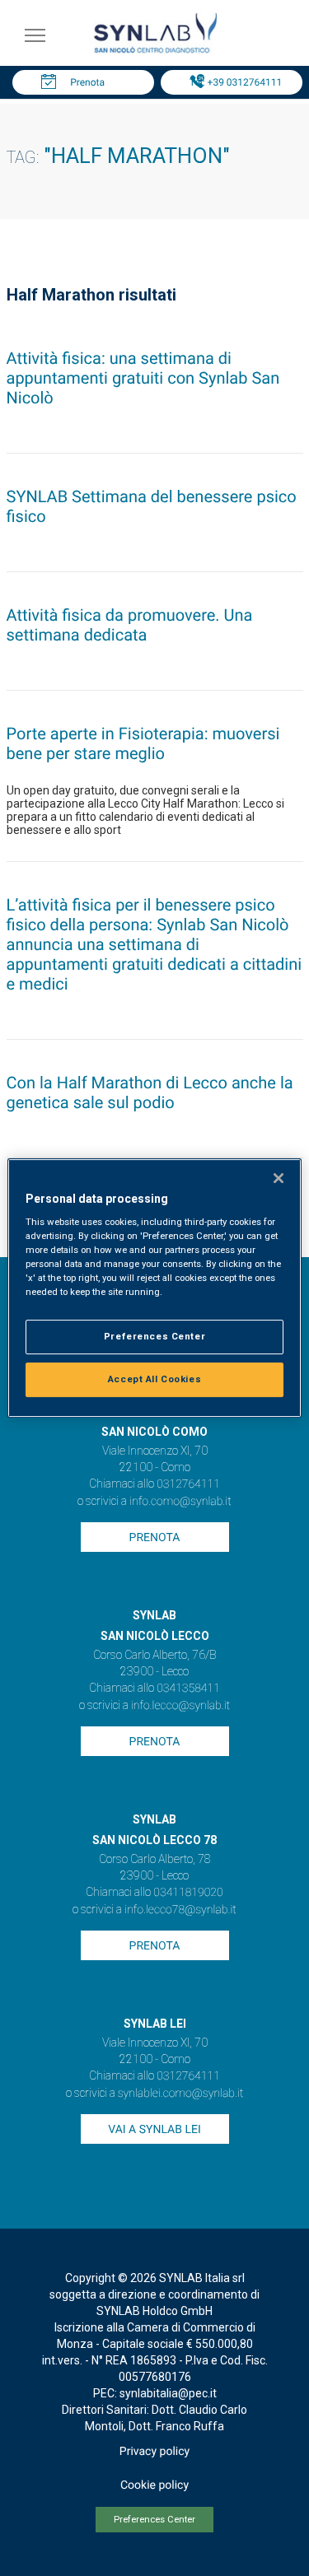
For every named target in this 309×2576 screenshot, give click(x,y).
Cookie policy (154, 2485)
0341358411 (188, 1689)
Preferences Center (154, 2520)
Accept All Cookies (154, 1379)
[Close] (279, 1178)
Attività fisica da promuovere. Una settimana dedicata (130, 625)
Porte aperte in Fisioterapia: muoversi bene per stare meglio (143, 743)
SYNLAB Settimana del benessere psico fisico (152, 506)
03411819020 (188, 1893)
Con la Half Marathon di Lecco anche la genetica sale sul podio (150, 1092)
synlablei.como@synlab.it (181, 2094)
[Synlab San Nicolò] (155, 52)
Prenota (87, 82)
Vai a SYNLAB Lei (154, 2130)
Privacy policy (154, 2452)
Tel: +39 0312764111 (236, 82)
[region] (154, 1288)
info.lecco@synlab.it (180, 1706)
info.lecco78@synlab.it (180, 1910)
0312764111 (188, 1484)
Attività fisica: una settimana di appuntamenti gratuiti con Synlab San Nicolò (143, 378)
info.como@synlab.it (180, 1502)
